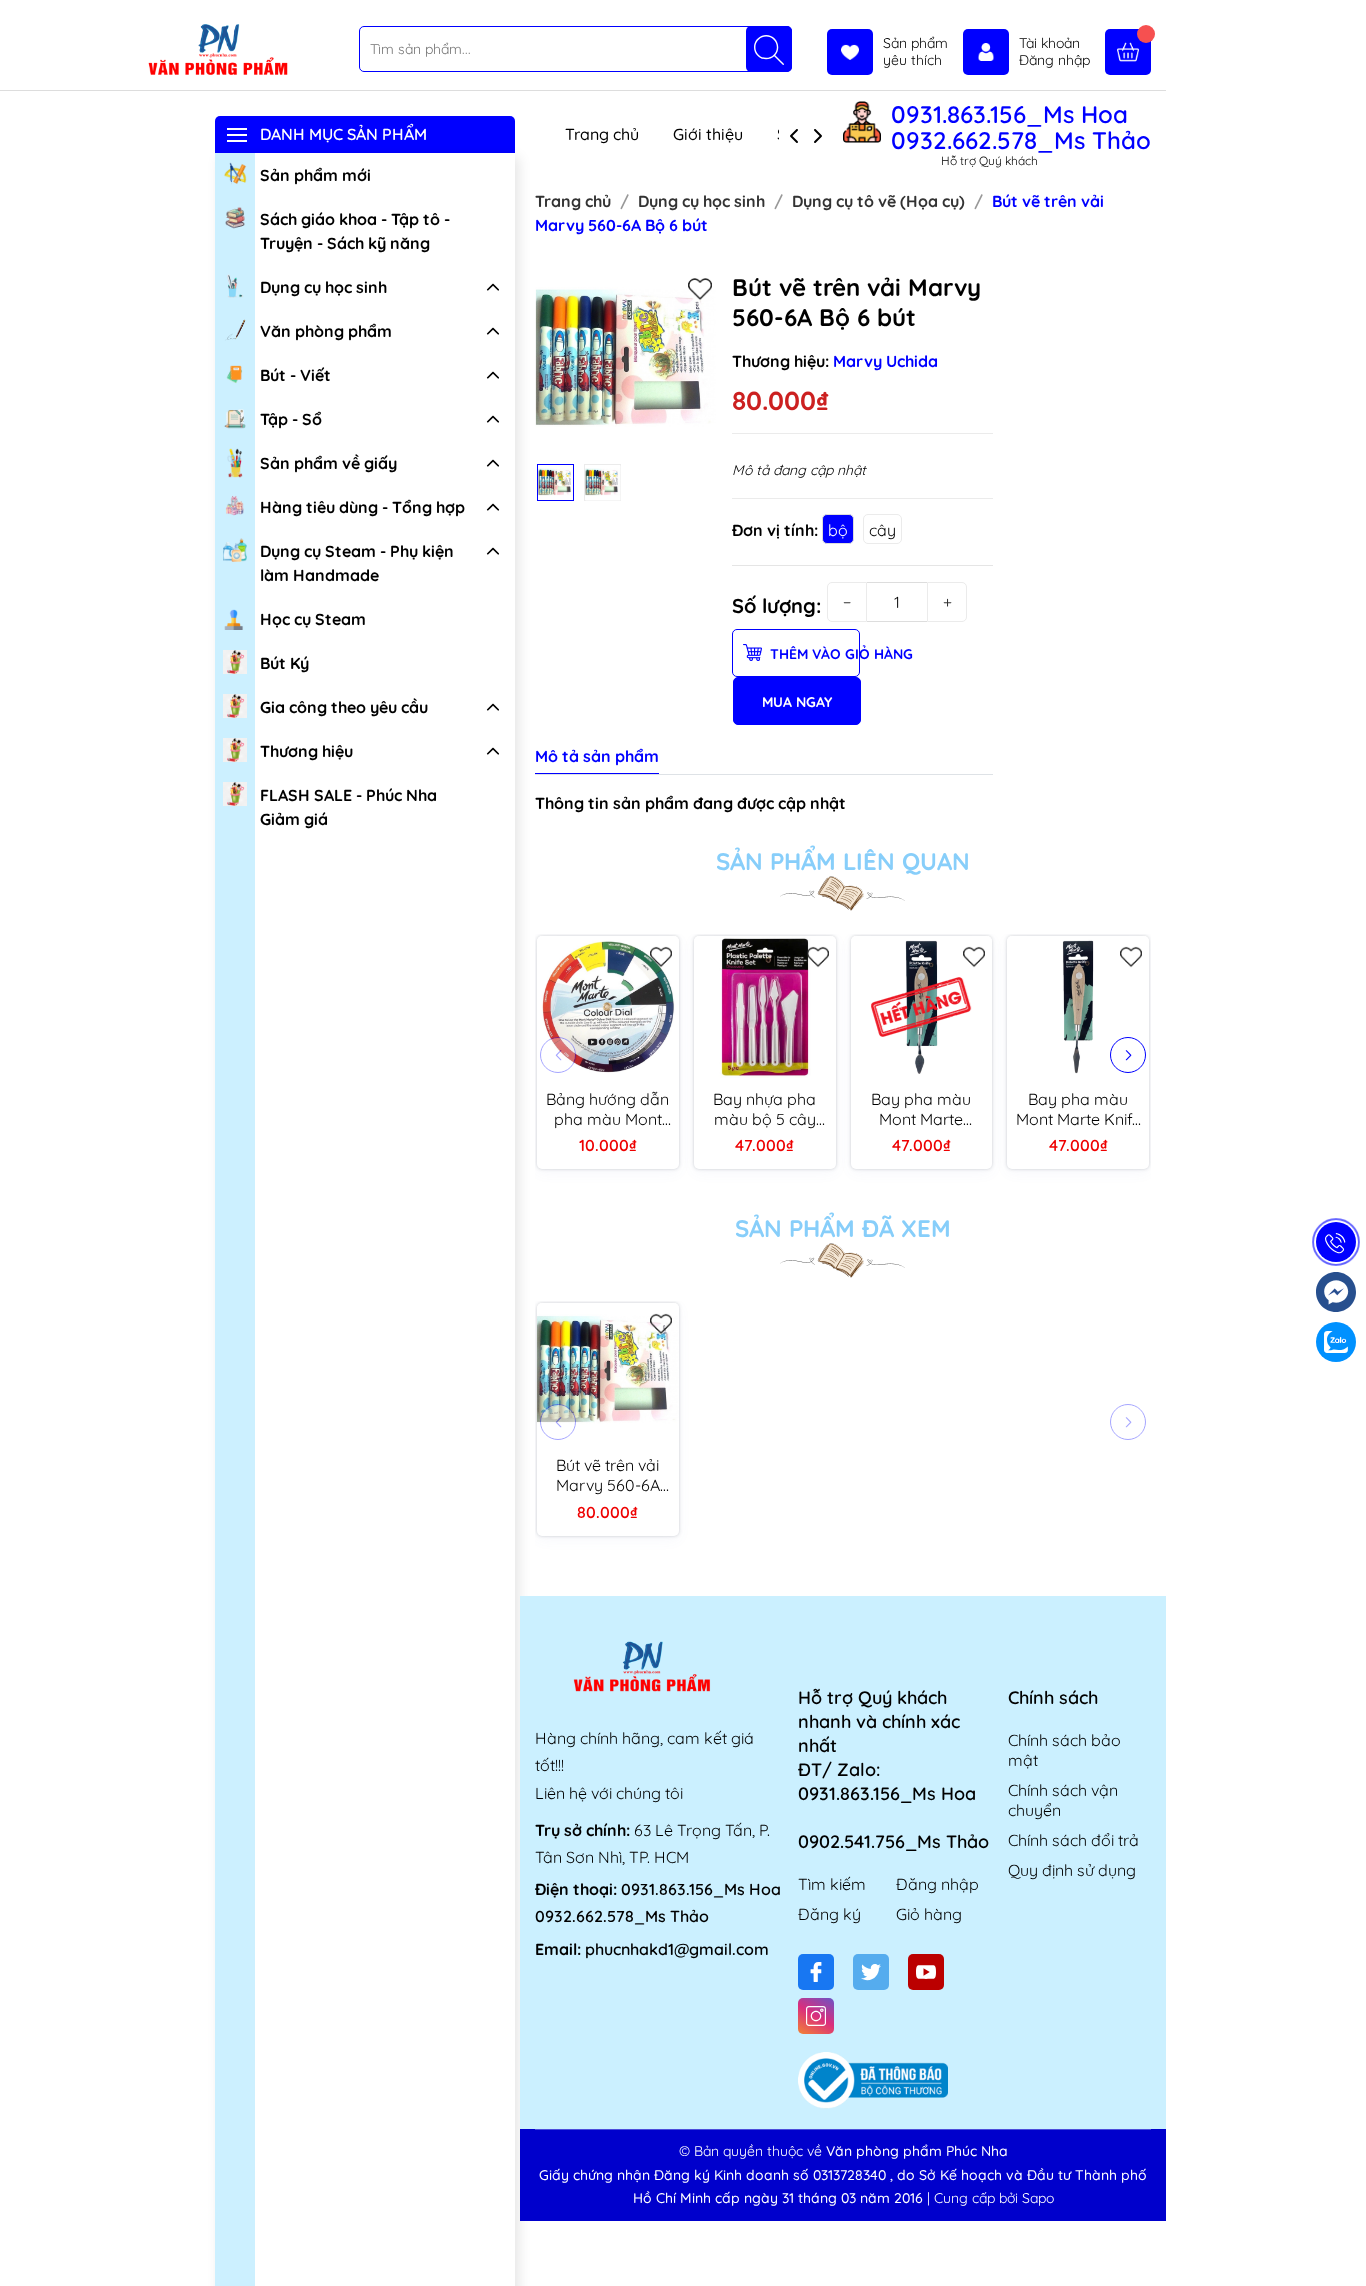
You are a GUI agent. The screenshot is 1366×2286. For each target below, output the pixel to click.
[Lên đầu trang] (1343, 2238)
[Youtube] (926, 1972)
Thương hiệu (306, 751)
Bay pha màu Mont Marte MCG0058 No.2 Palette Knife (921, 1109)
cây (882, 530)
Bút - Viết (295, 375)
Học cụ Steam (313, 619)
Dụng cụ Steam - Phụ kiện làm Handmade (357, 563)
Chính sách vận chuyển (1063, 1800)
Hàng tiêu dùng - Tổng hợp (362, 507)
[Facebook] (816, 1972)
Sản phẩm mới (315, 175)
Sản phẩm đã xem (843, 1228)
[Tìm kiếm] (769, 49)
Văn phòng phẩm (326, 331)
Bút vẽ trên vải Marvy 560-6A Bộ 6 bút (608, 1475)
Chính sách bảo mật (1064, 1750)
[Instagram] (816, 2016)
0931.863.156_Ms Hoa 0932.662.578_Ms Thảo (1021, 127)
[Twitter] (871, 1972)
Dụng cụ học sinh (323, 287)
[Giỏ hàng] (1128, 52)
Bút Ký (284, 663)
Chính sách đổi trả (1073, 1840)
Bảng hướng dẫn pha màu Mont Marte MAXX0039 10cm (607, 1109)
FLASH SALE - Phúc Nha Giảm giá (348, 807)
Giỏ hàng (929, 1914)
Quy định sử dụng (1072, 1870)
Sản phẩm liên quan (843, 861)
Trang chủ (602, 134)
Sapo (1038, 2198)
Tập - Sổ (291, 419)
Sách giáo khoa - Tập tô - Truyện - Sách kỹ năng (355, 231)
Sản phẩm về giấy (328, 463)
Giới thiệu (708, 134)
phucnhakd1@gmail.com (677, 1949)
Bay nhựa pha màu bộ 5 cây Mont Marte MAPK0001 (764, 1109)
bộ (838, 530)
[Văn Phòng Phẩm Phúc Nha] (217, 51)
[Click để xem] (626, 363)
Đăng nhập (937, 1884)
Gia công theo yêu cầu (344, 707)
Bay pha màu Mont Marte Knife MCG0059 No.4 (1078, 1109)
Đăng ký (829, 1914)
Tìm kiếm (832, 1884)
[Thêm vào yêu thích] (700, 288)
